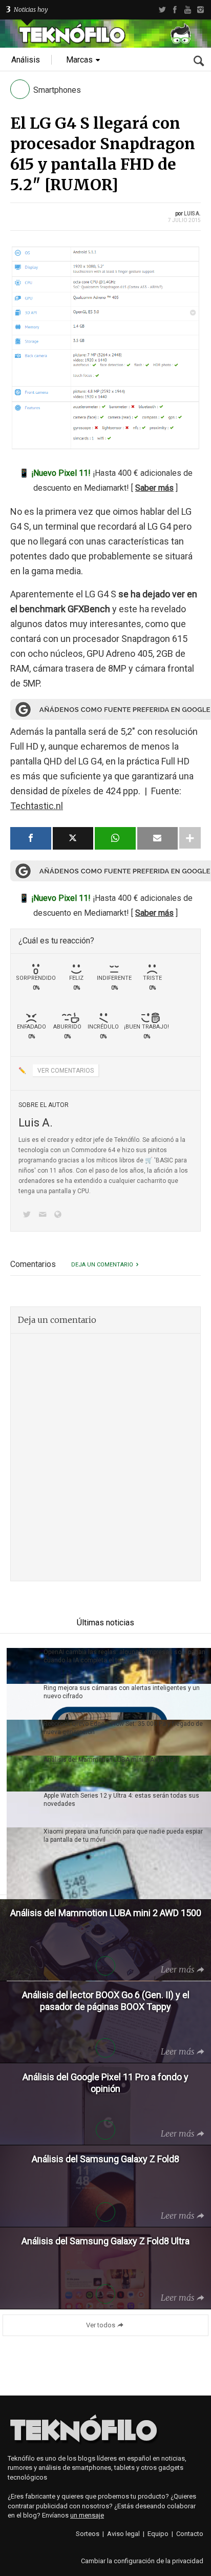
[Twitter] (162, 10)
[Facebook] (175, 10)
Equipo (158, 2534)
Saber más (154, 488)
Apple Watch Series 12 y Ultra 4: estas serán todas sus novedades (121, 1800)
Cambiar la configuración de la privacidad (142, 2561)
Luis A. (192, 214)
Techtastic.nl (37, 806)
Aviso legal (123, 2534)
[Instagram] (201, 10)
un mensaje (87, 2515)
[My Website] (60, 1215)
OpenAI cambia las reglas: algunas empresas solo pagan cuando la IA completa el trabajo (124, 1656)
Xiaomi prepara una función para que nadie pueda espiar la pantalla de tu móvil (123, 1836)
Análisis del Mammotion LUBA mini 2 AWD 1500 (112, 1760)
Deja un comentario (102, 1265)
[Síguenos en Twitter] (29, 1215)
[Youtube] (188, 10)
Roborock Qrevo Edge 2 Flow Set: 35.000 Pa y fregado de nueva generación (123, 1728)
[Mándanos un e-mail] (44, 1215)
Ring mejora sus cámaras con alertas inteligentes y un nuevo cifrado (122, 1692)
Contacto (190, 2534)
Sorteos (88, 2534)
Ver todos (101, 2325)
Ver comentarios (66, 1071)
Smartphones (57, 90)
